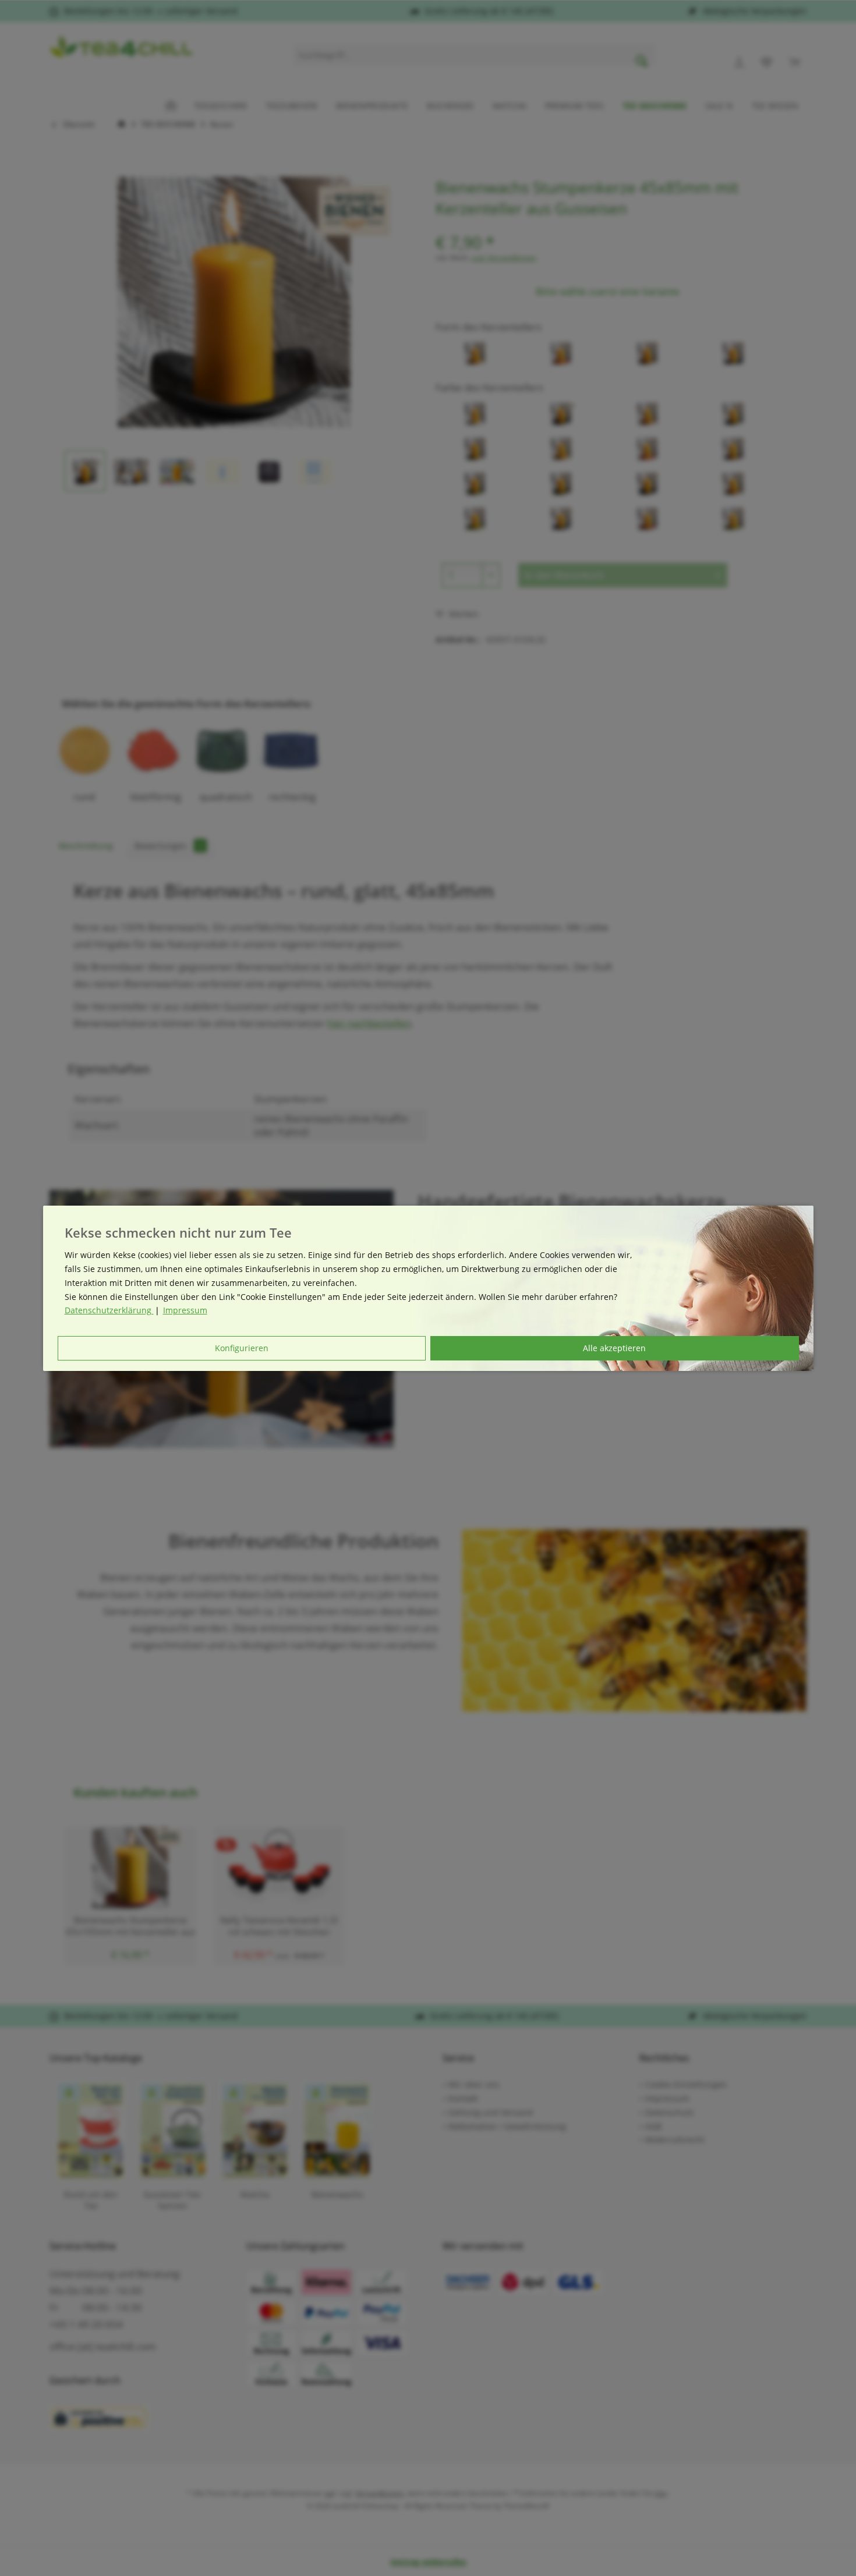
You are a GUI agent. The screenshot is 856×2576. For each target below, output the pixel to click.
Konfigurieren (242, 1348)
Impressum (185, 1310)
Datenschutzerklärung (109, 1310)
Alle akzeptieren (614, 1348)
